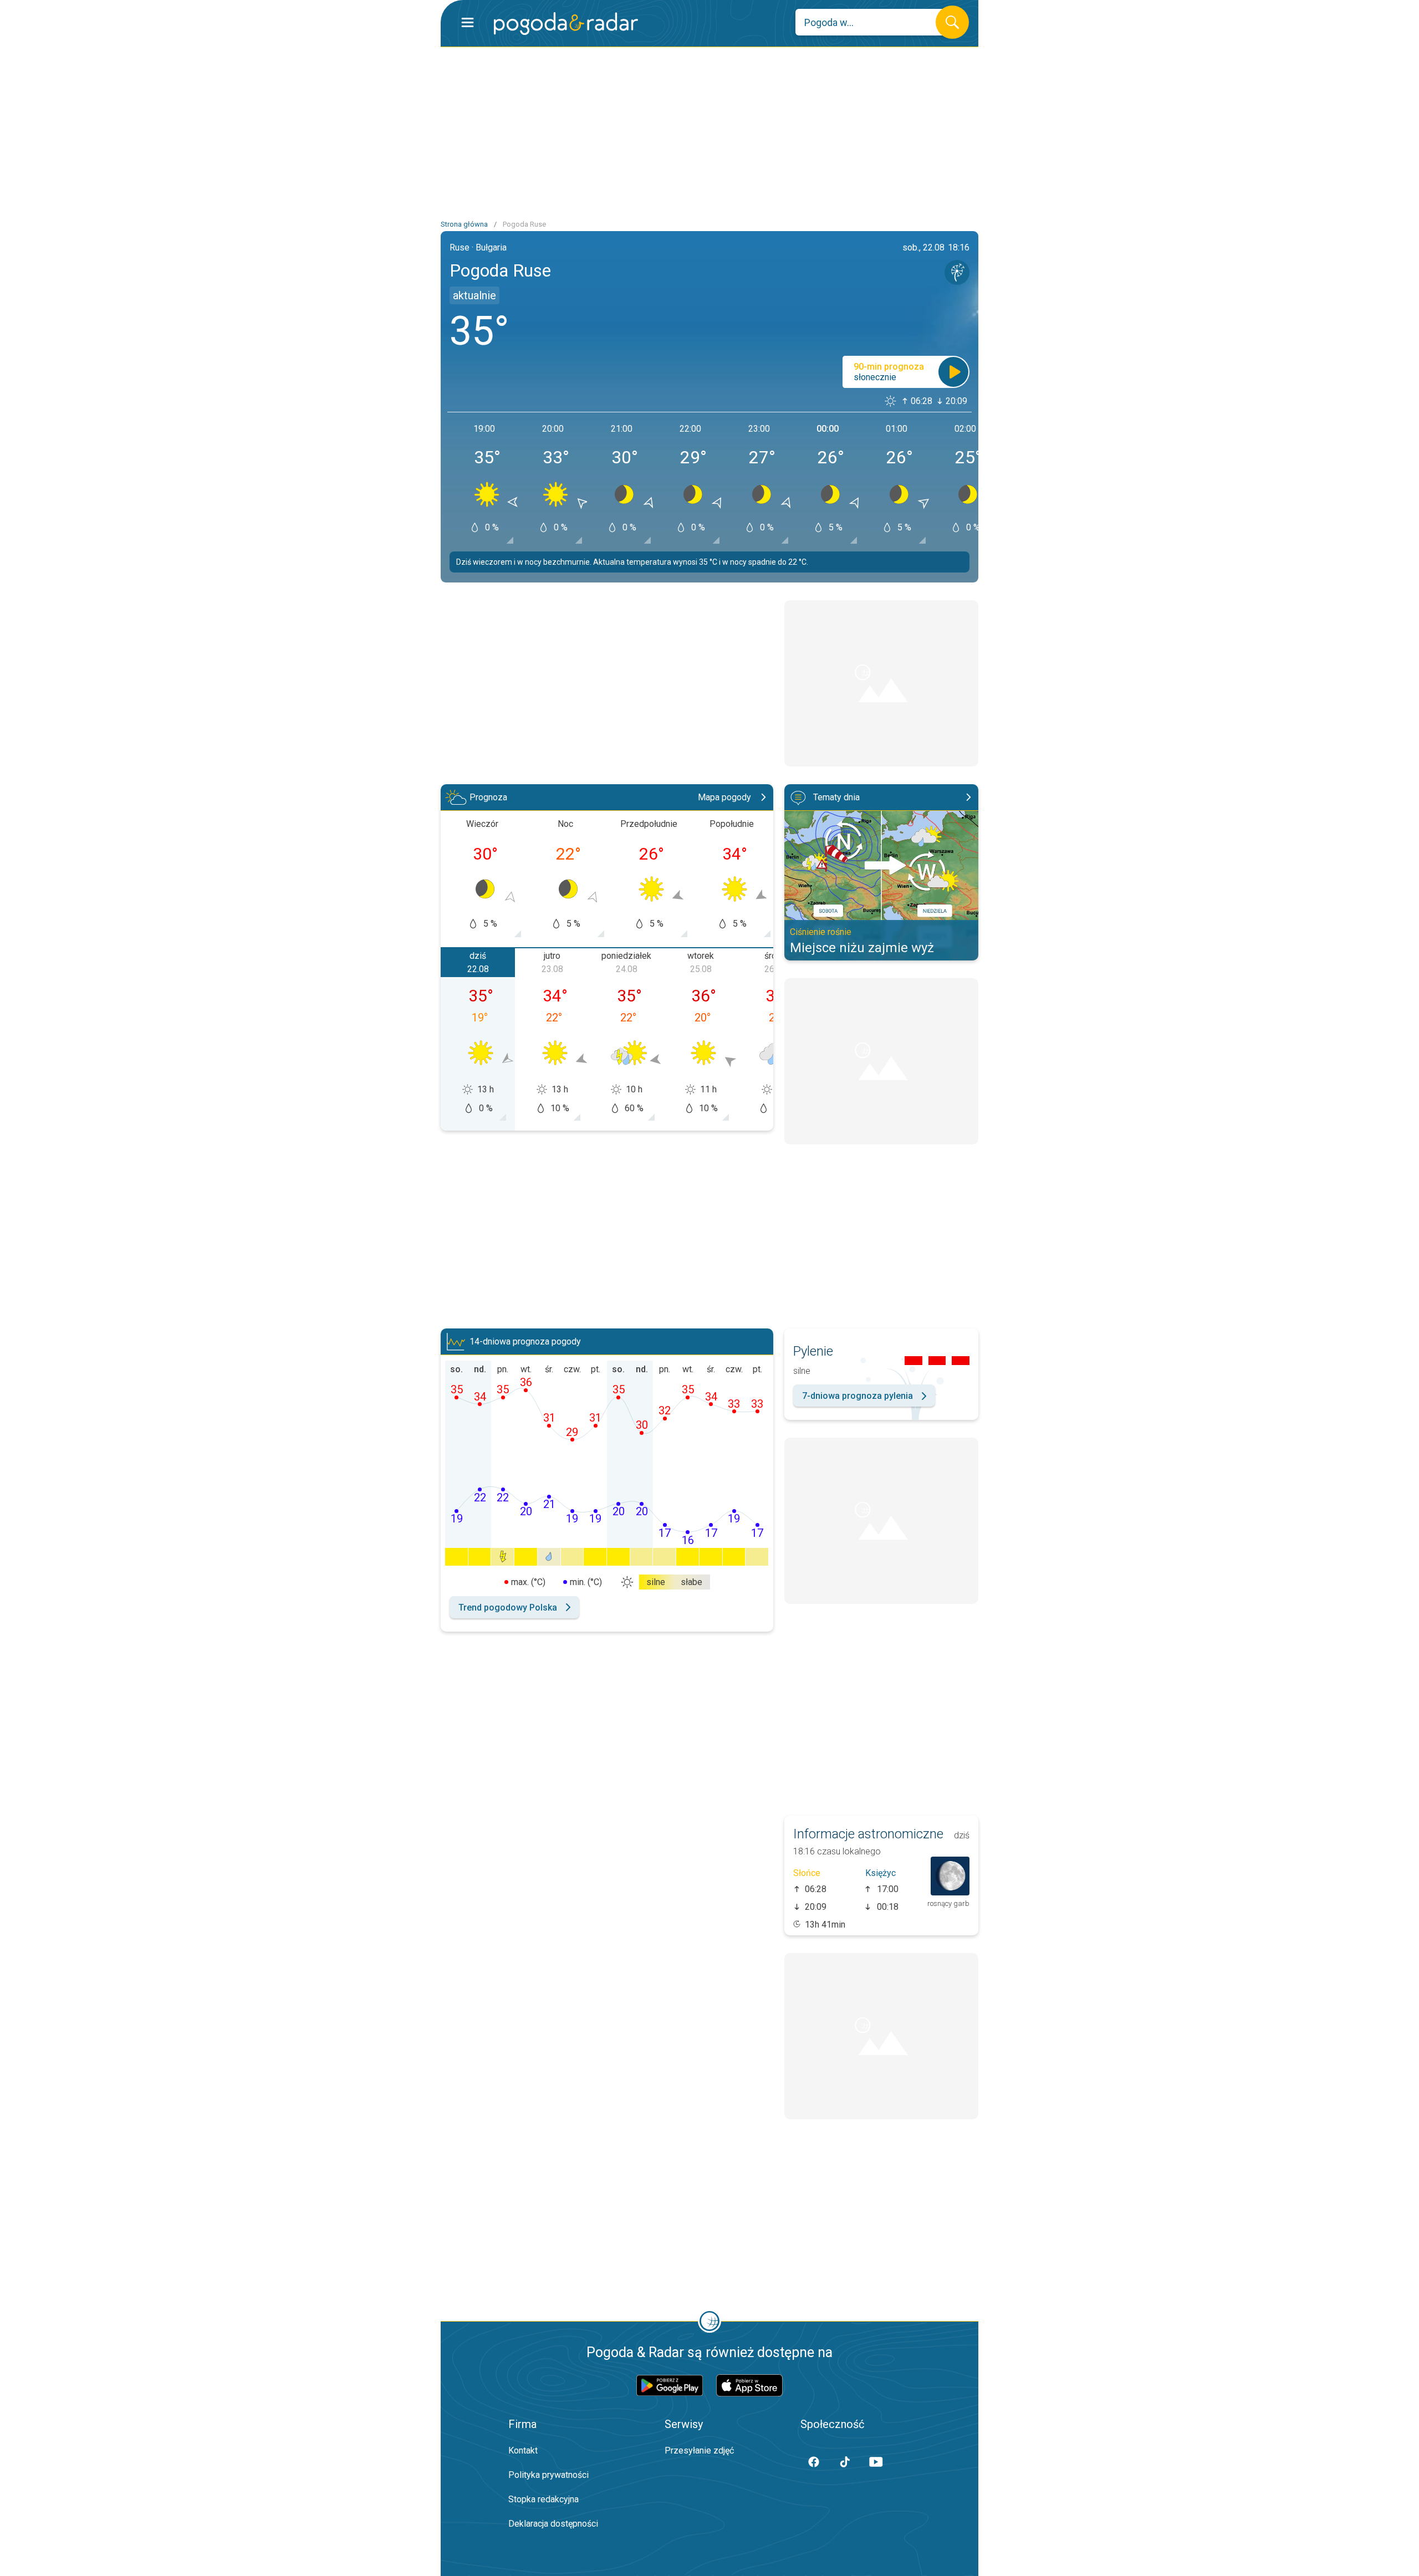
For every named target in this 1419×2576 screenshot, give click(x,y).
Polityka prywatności (548, 2475)
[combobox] (874, 22)
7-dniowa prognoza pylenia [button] (857, 1396)
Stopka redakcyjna (543, 2499)
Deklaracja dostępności (553, 2524)
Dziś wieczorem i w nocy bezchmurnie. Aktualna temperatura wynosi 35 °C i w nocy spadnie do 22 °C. (632, 562)
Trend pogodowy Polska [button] (508, 1608)
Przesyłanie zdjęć (699, 2450)
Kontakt (523, 2450)
